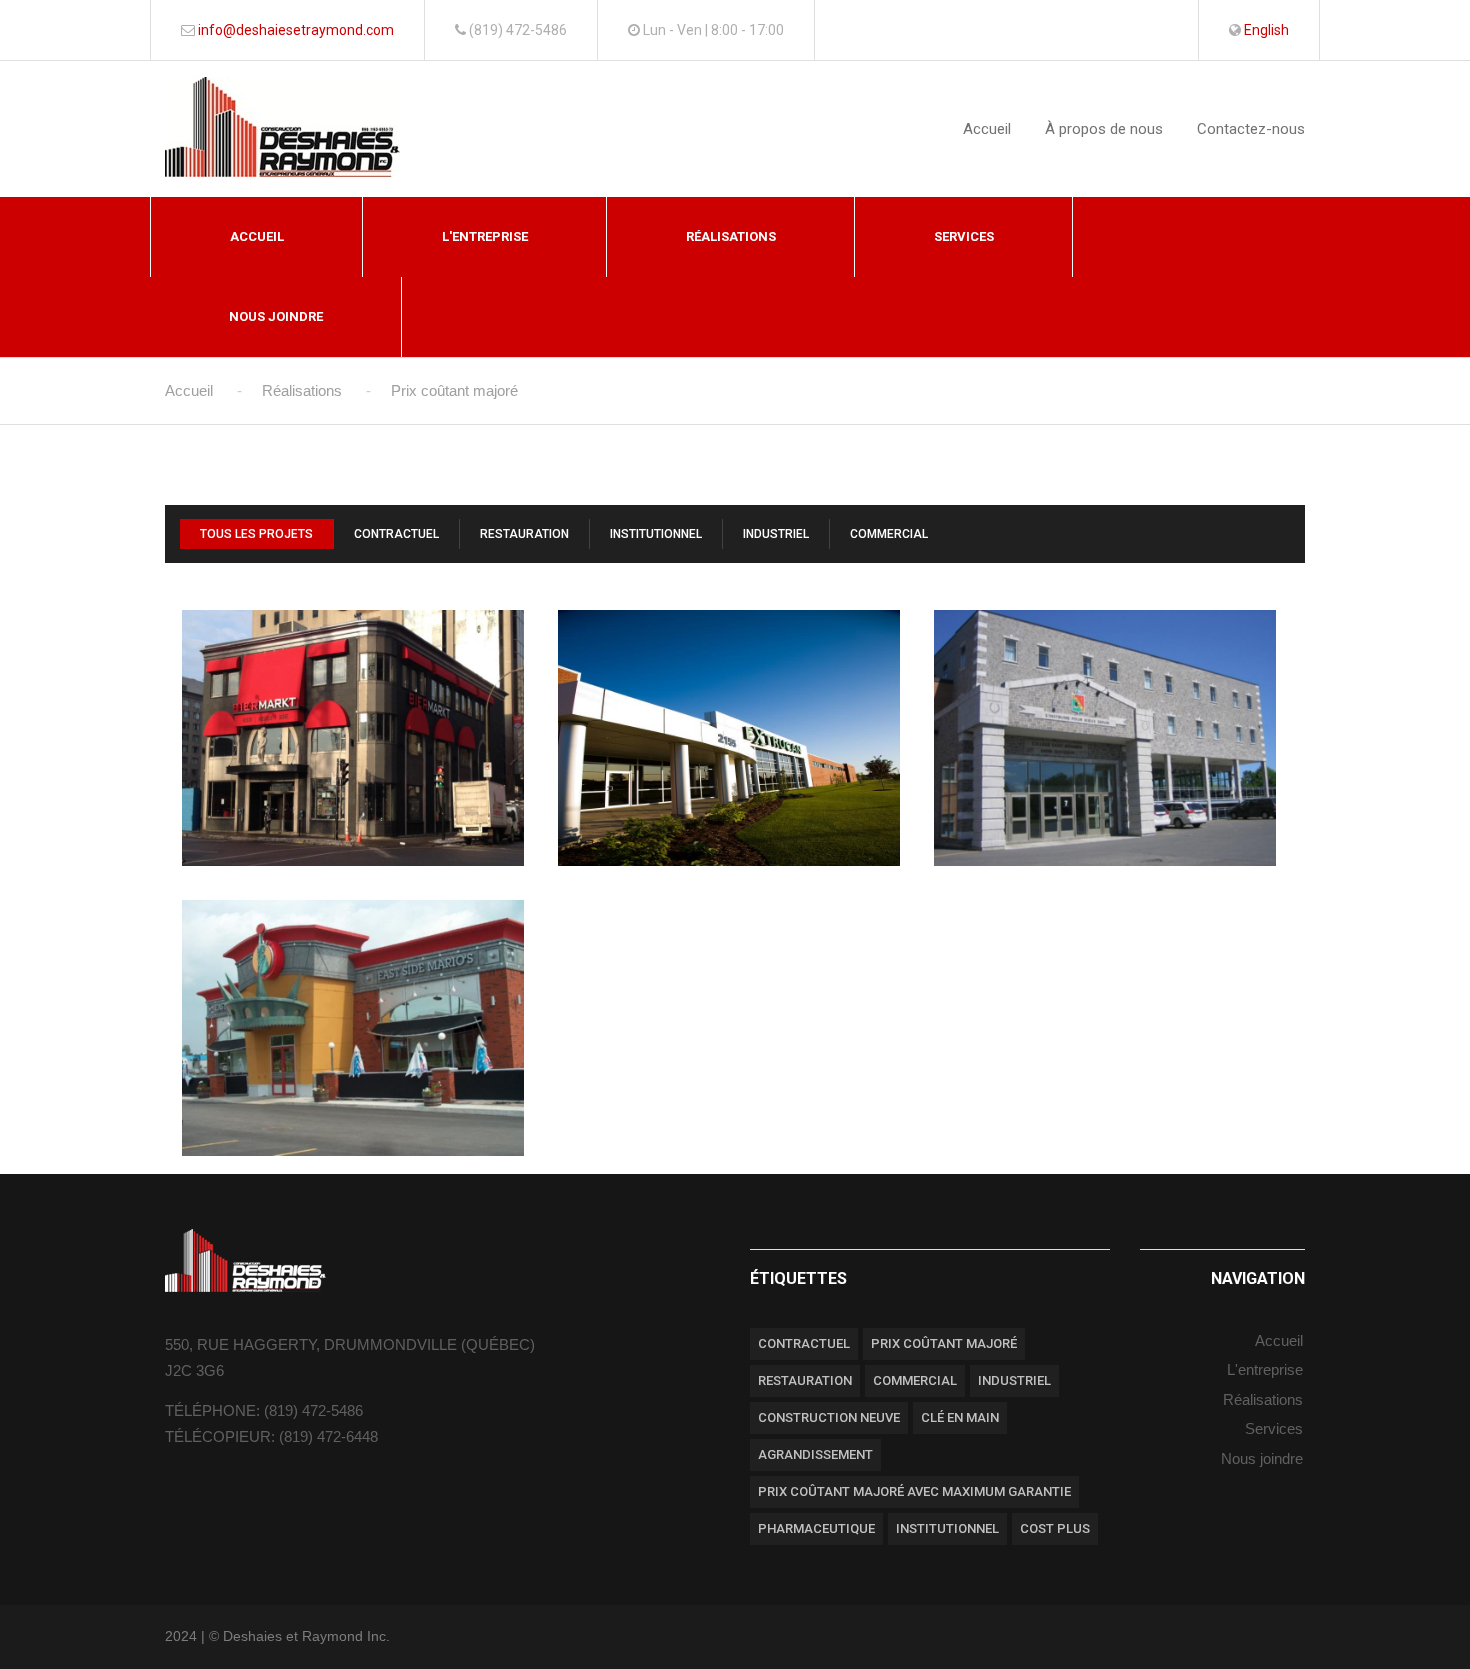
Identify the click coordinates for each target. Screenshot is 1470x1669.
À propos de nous (1104, 129)
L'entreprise (485, 236)
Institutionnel (656, 534)
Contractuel (396, 534)
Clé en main (960, 1417)
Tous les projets (256, 534)
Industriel (776, 534)
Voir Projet (353, 808)
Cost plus (1055, 1528)
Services (964, 236)
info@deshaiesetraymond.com (296, 30)
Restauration (524, 534)
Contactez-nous (1251, 129)
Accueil (987, 129)
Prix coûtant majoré (944, 1343)
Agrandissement (815, 1454)
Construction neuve (829, 1417)
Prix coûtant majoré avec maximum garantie (914, 1491)
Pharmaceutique (816, 1528)
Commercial (889, 534)
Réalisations (731, 236)
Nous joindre (276, 316)
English (1266, 30)
